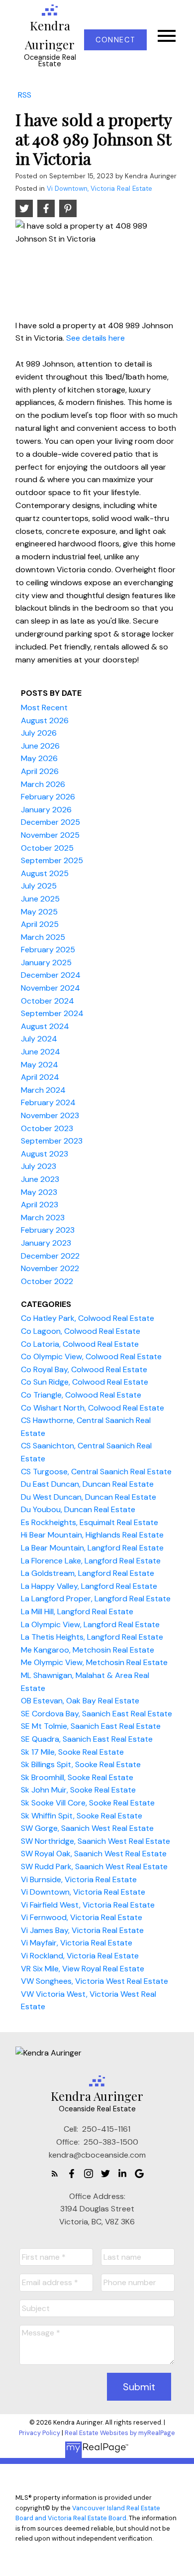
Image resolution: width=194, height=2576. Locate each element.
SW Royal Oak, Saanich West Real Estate (94, 1854)
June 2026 (40, 746)
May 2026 (39, 758)
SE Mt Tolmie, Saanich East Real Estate (91, 1726)
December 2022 (50, 1256)
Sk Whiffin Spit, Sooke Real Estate (82, 1816)
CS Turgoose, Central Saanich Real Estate (96, 1472)
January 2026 (46, 810)
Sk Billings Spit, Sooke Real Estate (81, 1764)
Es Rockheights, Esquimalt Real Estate (90, 1522)
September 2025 (52, 860)
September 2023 (52, 1141)
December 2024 (51, 975)
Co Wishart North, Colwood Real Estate (93, 1408)
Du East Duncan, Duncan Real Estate (87, 1484)
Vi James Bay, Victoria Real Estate (82, 1930)
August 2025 (45, 873)
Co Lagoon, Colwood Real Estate (81, 1331)
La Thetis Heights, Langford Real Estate (92, 1637)
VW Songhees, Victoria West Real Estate (95, 1981)
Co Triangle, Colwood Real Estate (81, 1395)
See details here (96, 338)
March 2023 (43, 1218)
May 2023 (39, 1192)
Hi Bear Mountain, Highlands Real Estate (92, 1535)
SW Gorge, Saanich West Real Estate (87, 1828)
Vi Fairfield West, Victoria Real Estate (88, 1905)
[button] (115, 40)
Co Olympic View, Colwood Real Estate (91, 1356)
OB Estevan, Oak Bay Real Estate (80, 1701)
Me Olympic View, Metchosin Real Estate (94, 1662)
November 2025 (50, 835)
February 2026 (48, 797)
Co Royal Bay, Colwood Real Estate (84, 1369)
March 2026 (43, 784)
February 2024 (48, 1102)
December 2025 (50, 822)
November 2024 (50, 988)
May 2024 (40, 1065)
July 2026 (39, 733)
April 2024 (40, 1077)
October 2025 (47, 848)
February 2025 (48, 950)
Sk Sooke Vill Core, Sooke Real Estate (88, 1803)
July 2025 (39, 886)
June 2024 (41, 1052)
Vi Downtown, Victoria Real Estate (99, 189)
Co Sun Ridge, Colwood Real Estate (85, 1382)
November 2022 (50, 1268)
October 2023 (47, 1128)
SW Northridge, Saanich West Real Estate (96, 1841)
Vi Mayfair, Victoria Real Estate (77, 1943)
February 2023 (48, 1230)
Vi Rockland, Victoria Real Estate (80, 1956)
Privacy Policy (40, 2433)
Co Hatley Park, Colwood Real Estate (88, 1318)
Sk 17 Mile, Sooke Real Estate (72, 1752)
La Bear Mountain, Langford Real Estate (92, 1548)
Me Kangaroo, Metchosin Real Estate (88, 1650)
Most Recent (44, 708)
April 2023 (40, 1205)
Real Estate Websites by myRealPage (120, 2433)
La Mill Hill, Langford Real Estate (77, 1611)
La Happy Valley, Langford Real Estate (89, 1586)
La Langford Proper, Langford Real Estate (96, 1599)
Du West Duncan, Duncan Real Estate (89, 1497)
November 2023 (50, 1115)
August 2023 (45, 1154)
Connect (115, 40)
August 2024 (45, 1026)
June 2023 (40, 1179)
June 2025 (40, 899)
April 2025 (40, 924)
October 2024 (48, 1001)
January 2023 (46, 1243)
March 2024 (43, 1090)
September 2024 (52, 1013)
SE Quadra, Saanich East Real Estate (87, 1739)
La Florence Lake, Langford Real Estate (91, 1561)
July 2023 (39, 1166)
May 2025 (39, 912)
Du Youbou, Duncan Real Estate (78, 1509)
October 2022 (47, 1281)
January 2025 (46, 963)
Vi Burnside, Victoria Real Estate (79, 1879)
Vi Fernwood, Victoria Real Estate (82, 1917)
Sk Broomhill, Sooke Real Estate (77, 1777)
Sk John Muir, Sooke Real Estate (78, 1790)
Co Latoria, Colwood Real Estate (80, 1344)
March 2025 (43, 937)
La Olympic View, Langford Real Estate (90, 1624)
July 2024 (39, 1039)
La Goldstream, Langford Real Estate (88, 1573)
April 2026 (40, 771)
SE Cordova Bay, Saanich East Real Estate (97, 1714)
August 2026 (45, 720)
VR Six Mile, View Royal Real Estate (83, 1969)
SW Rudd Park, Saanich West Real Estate (94, 1867)
